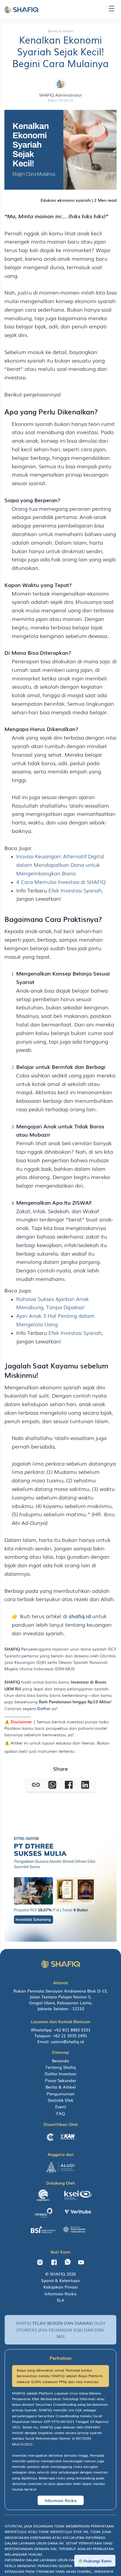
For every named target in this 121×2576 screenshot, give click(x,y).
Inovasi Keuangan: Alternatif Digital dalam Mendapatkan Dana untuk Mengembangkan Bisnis (60, 864)
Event (61, 2107)
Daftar (44, 1708)
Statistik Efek (60, 2100)
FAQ (61, 2113)
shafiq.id (80, 1616)
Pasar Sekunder (60, 2080)
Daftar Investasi (60, 2074)
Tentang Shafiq (60, 2067)
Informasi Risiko (60, 2294)
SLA (60, 2300)
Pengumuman (61, 2094)
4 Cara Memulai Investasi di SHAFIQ (61, 882)
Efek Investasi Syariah (75, 890)
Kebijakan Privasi (61, 2287)
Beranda (60, 2061)
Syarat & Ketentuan (60, 2280)
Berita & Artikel (61, 2087)
